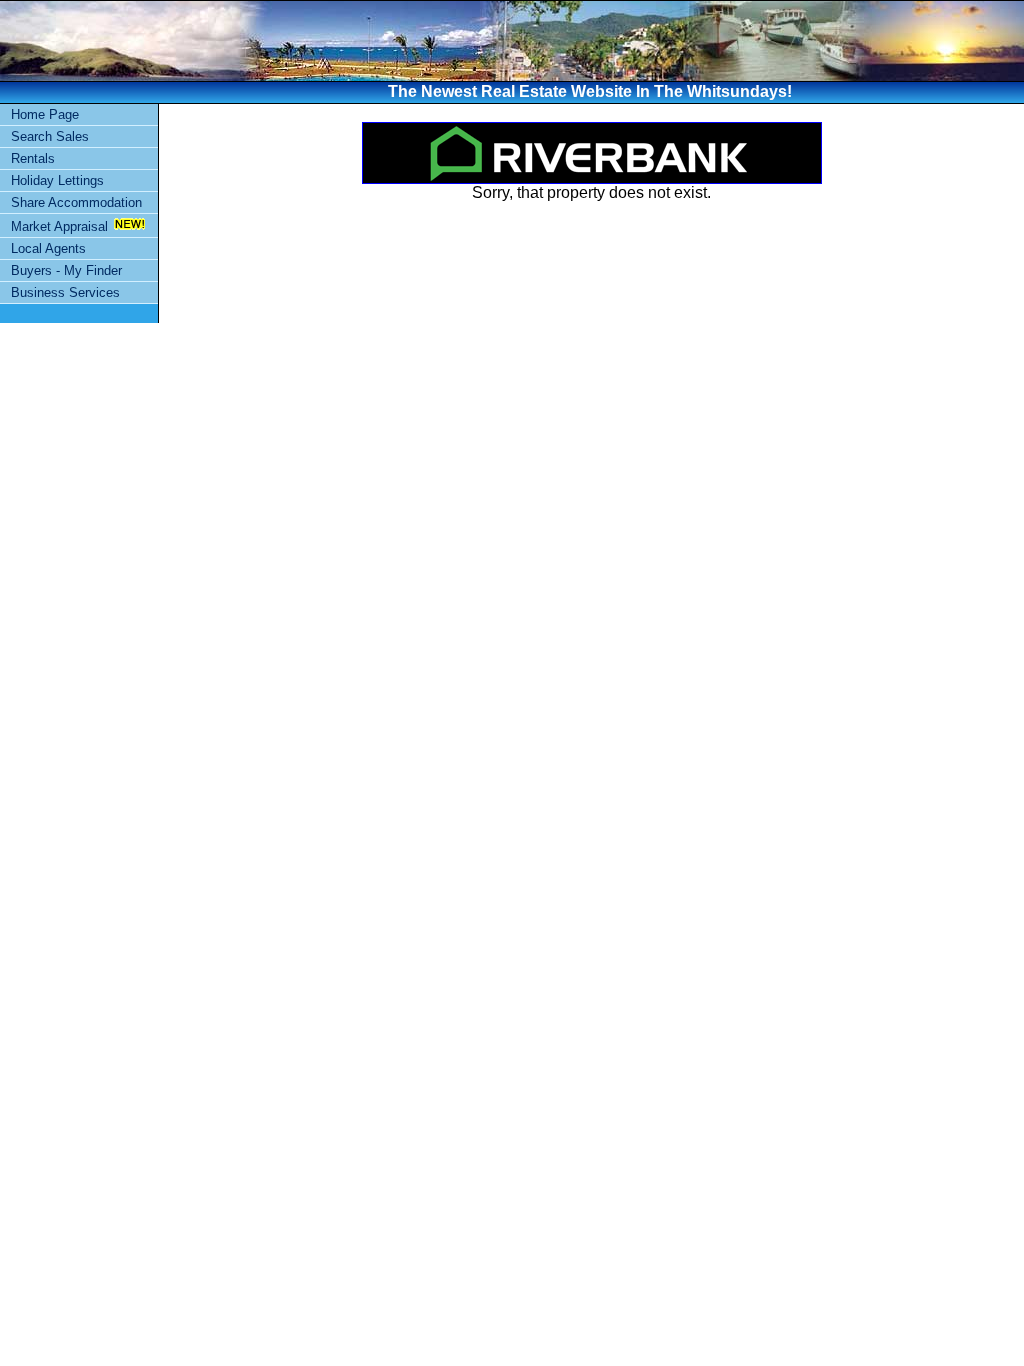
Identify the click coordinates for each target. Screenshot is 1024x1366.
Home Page (45, 114)
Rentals (33, 158)
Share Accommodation (76, 202)
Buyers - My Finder (66, 270)
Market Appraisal (59, 226)
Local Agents (48, 248)
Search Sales (50, 136)
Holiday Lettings (57, 180)
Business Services (65, 292)
